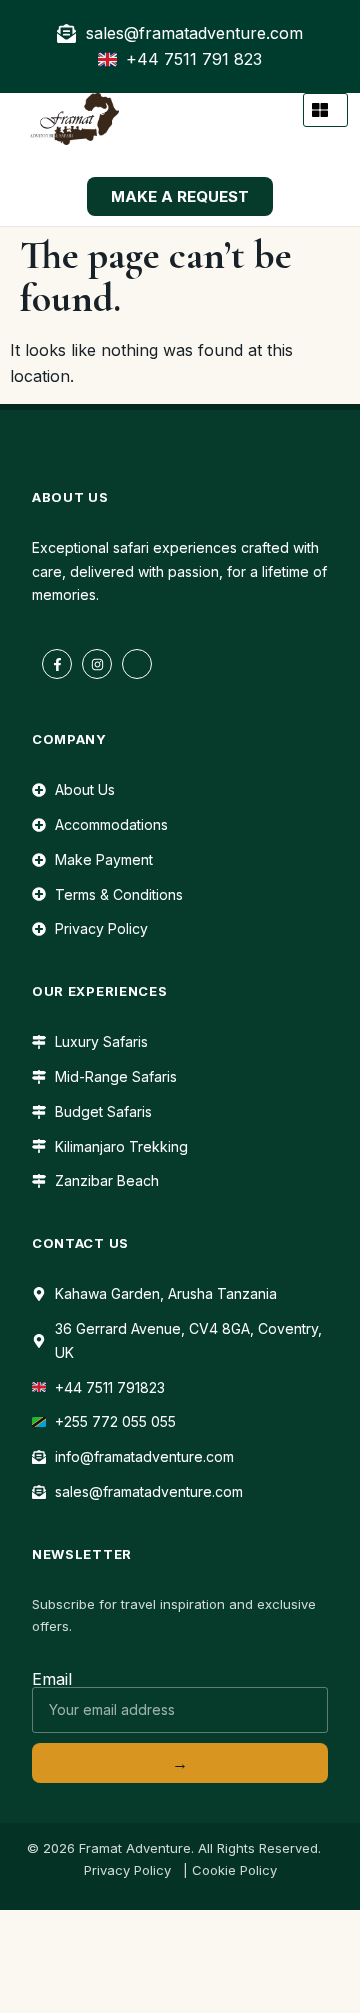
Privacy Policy (127, 1870)
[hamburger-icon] (325, 110)
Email (52, 1679)
